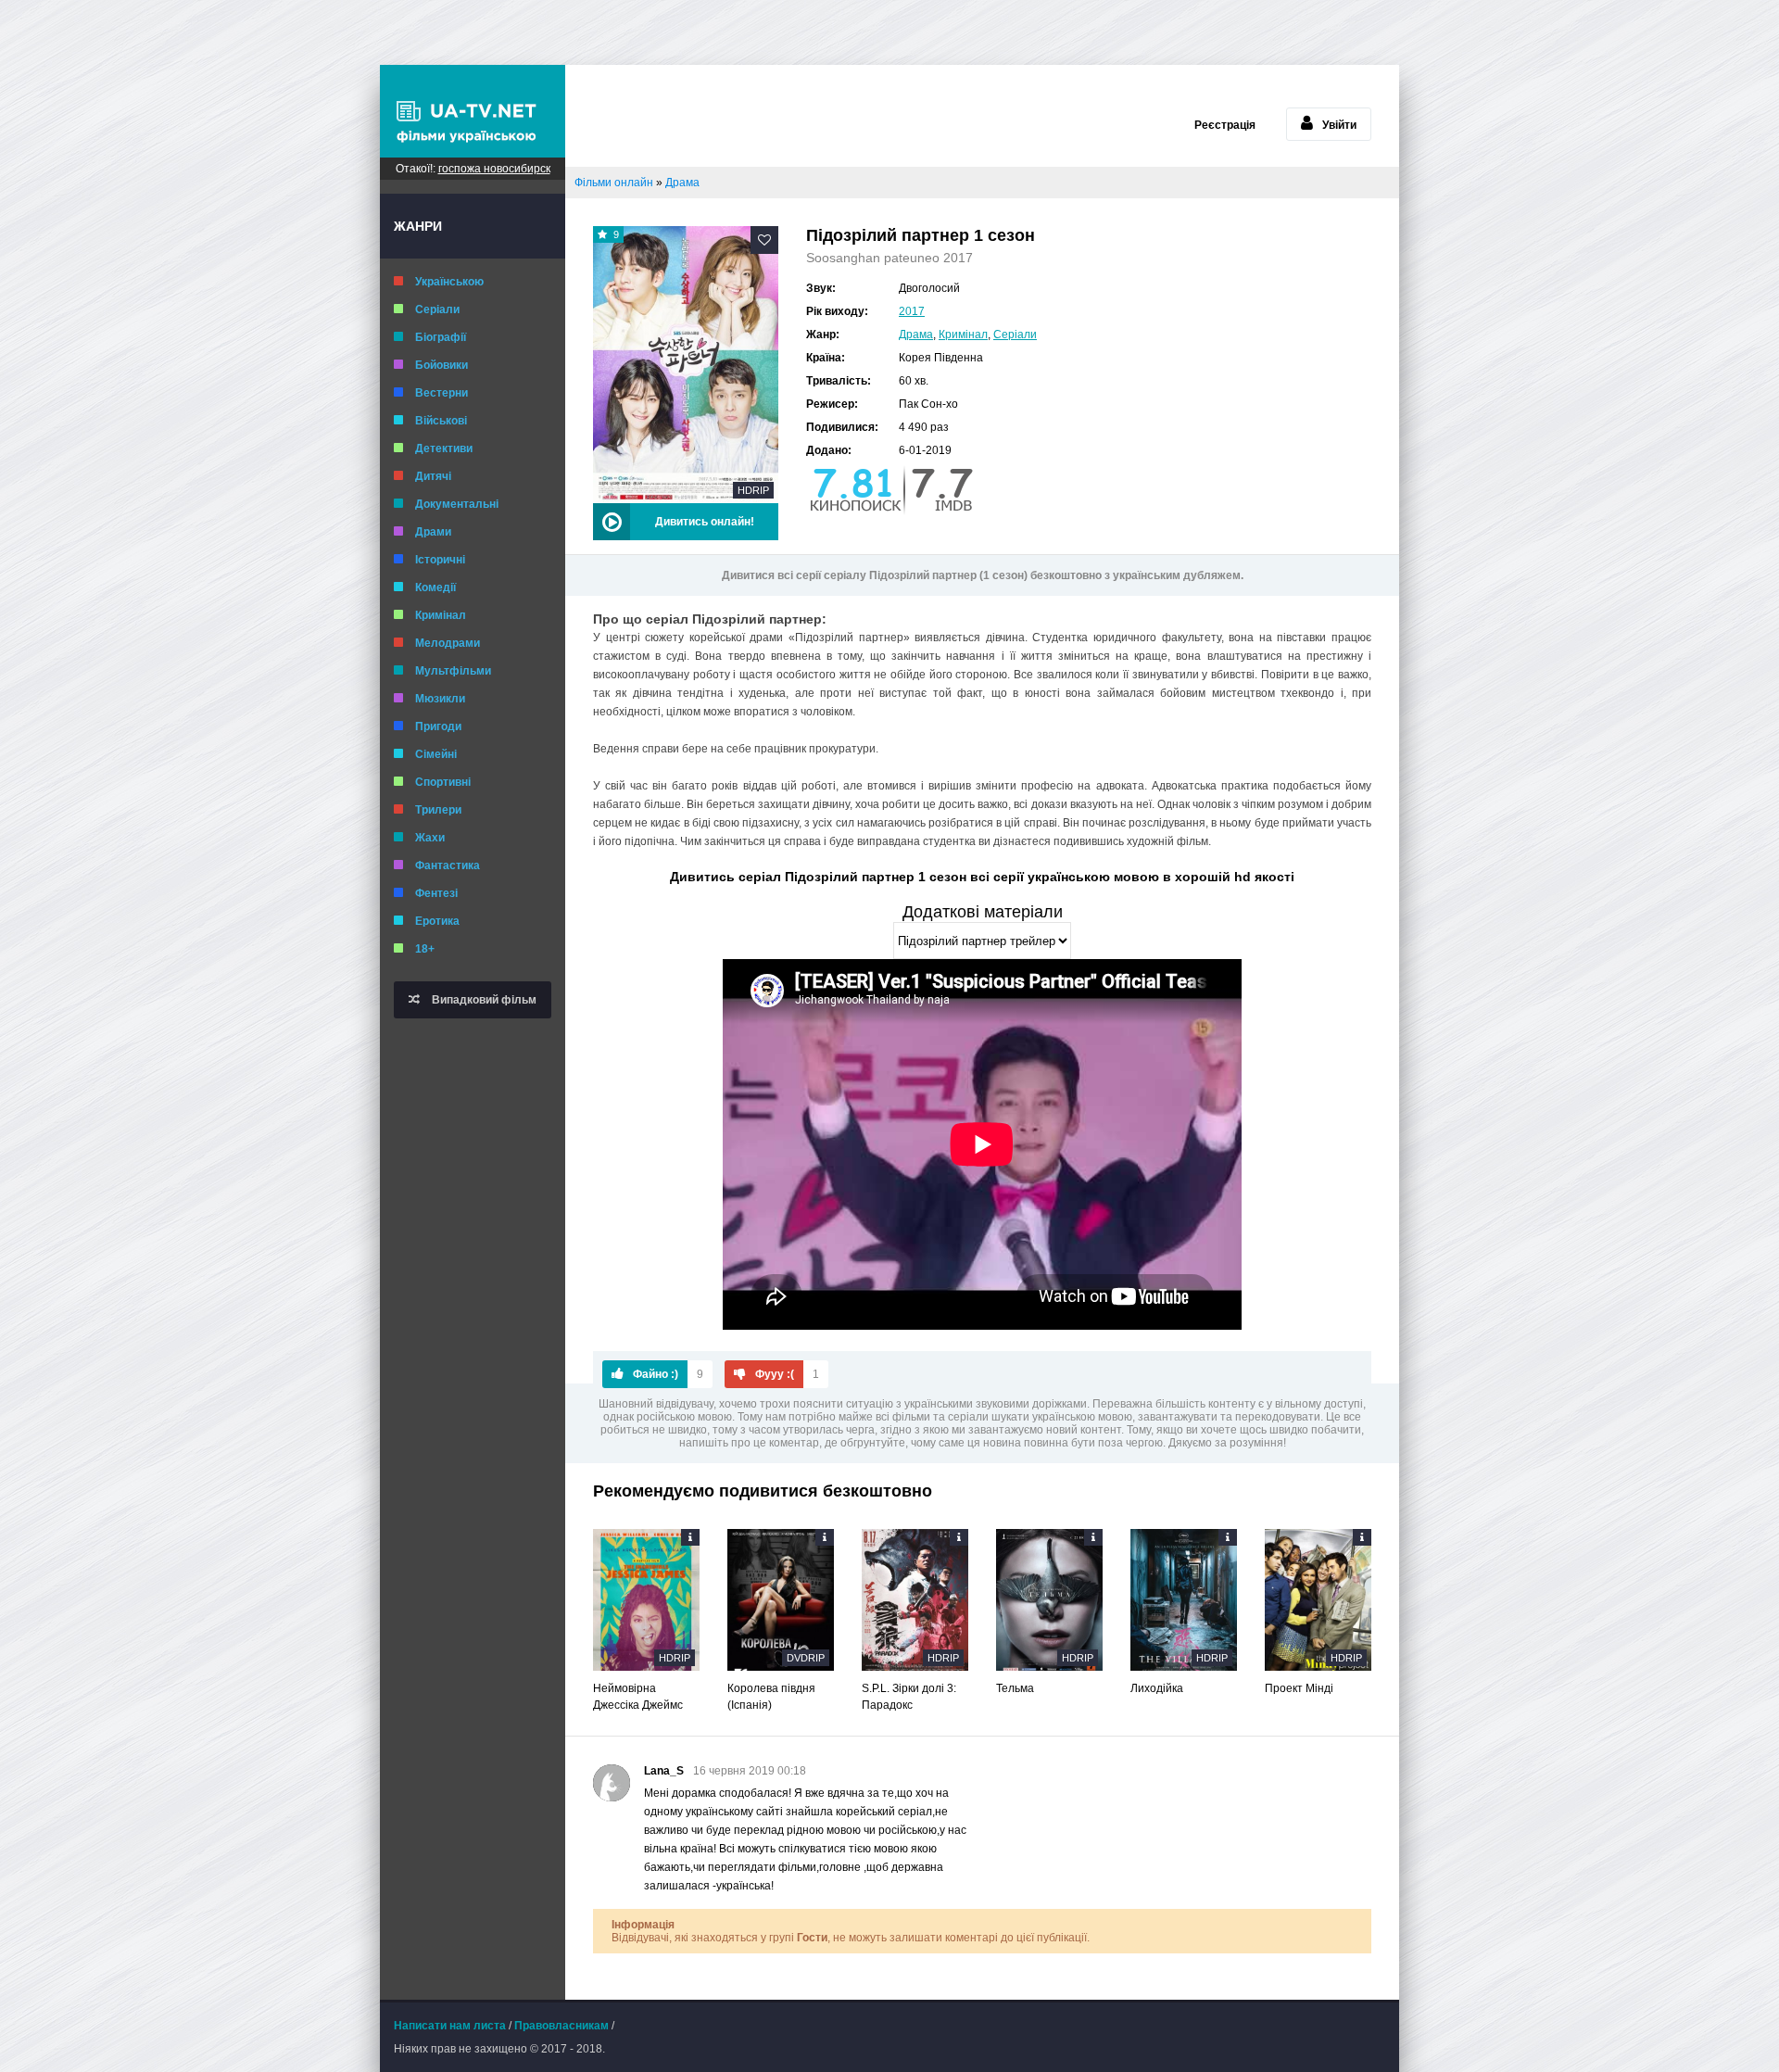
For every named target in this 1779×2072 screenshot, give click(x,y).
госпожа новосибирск (494, 169)
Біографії (441, 337)
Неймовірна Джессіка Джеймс (638, 1697)
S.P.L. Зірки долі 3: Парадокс (909, 1697)
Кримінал (441, 615)
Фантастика (448, 865)
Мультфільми (453, 671)
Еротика (437, 921)
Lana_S (664, 1771)
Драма (916, 335)
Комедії (435, 587)
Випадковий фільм (483, 1000)
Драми (433, 532)
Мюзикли (440, 699)
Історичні (440, 560)
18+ (425, 949)
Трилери (438, 810)
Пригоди (438, 726)
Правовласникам (561, 2026)
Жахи (430, 838)
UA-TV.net (473, 111)
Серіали (437, 310)
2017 (912, 311)
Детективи (444, 449)
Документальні (457, 504)
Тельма (1015, 1688)
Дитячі (433, 476)
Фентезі (436, 893)
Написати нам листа (450, 2026)
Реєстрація (1225, 125)
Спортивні (443, 782)
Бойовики (442, 365)
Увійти (1339, 125)
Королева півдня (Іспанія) (771, 1697)
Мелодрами (448, 643)
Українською (449, 282)
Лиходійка (1157, 1688)
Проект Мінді (1299, 1688)
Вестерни (442, 393)
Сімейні (436, 754)
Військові (441, 421)
